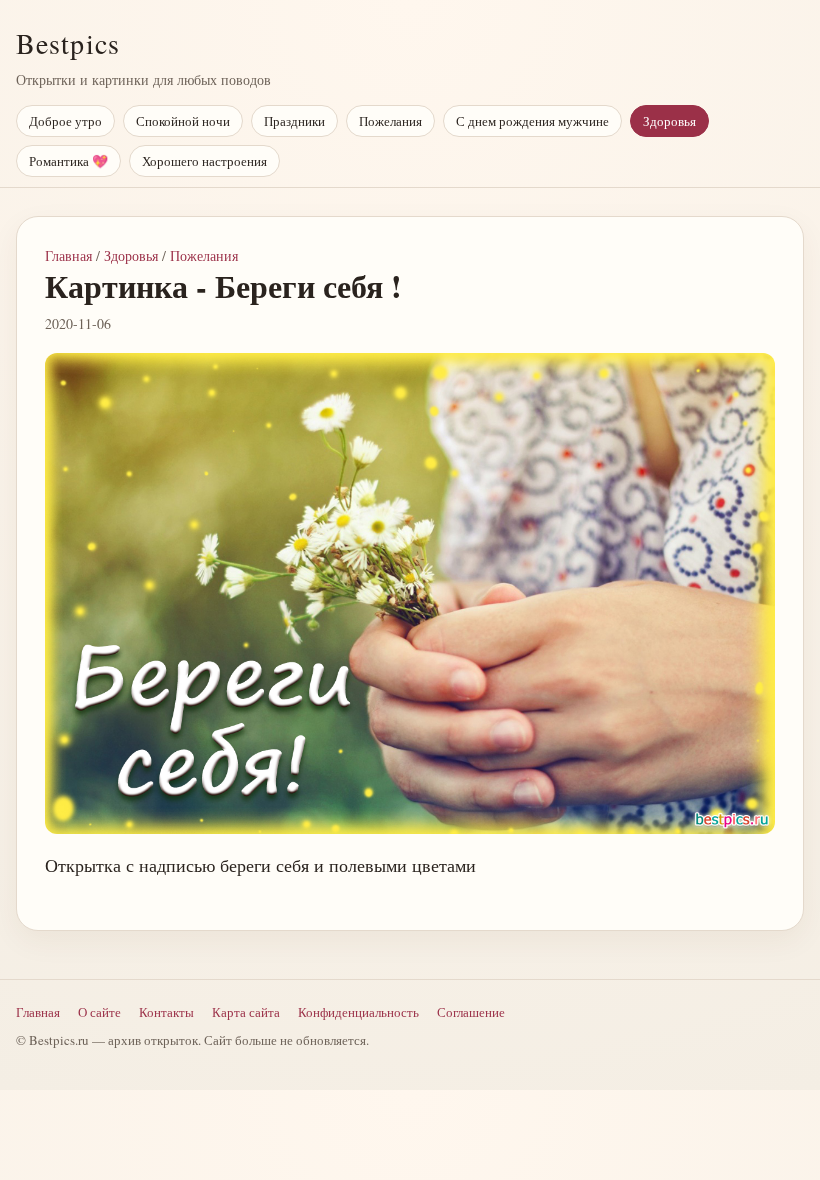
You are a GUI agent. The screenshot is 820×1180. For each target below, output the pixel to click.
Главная (68, 255)
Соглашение (471, 1012)
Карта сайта (246, 1012)
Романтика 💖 (68, 161)
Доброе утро (65, 121)
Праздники (294, 121)
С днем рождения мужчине (532, 121)
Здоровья (669, 121)
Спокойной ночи (183, 121)
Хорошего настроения (204, 161)
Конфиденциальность (358, 1012)
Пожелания (390, 121)
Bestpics (68, 43)
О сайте (99, 1012)
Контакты (166, 1012)
